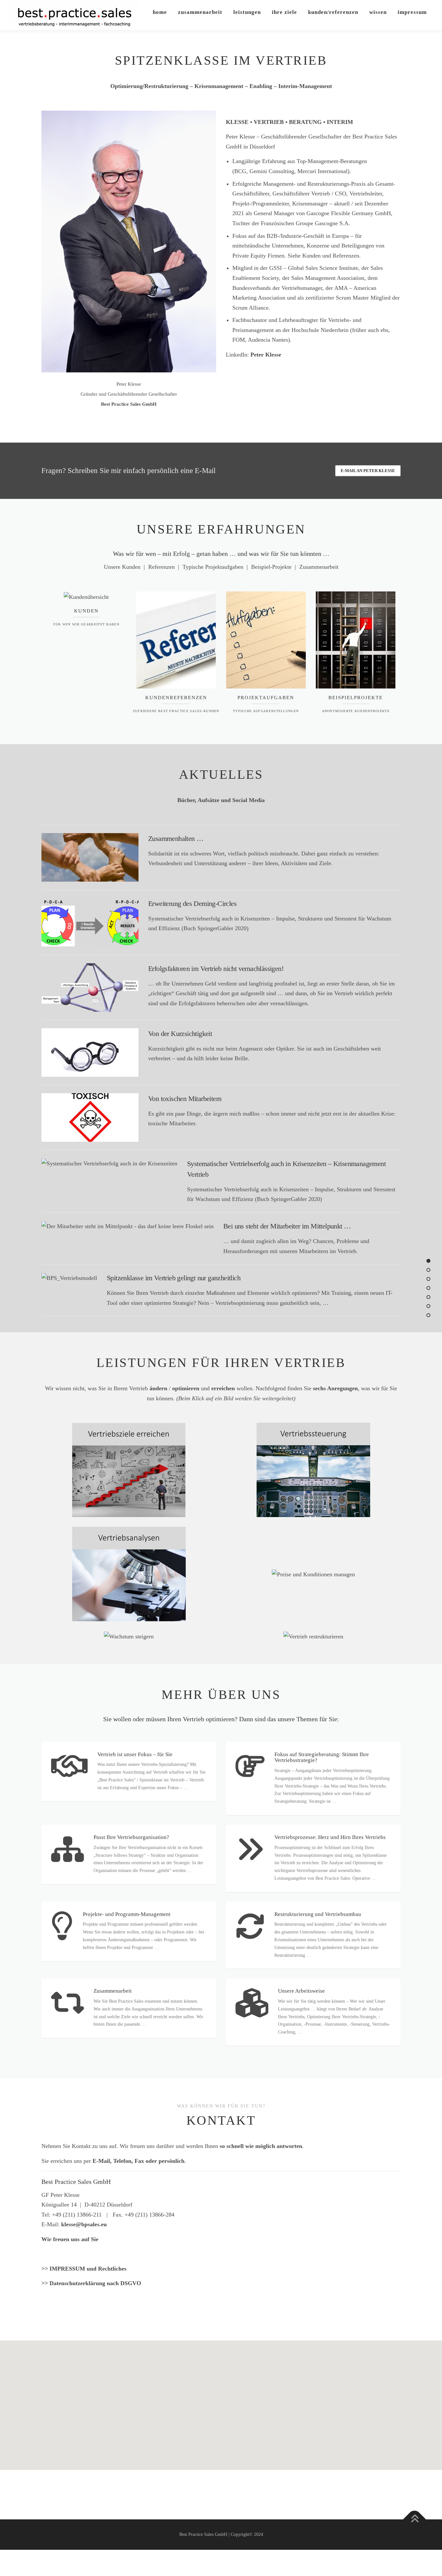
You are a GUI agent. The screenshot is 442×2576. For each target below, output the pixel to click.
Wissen (378, 12)
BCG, (241, 171)
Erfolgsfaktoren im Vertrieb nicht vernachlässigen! (216, 969)
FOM (239, 340)
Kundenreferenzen (176, 698)
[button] (221, 2395)
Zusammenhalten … (176, 838)
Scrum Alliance (250, 308)
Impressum (412, 12)
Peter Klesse (266, 355)
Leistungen (247, 12)
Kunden (86, 611)
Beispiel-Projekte (271, 567)
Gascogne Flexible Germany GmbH (349, 213)
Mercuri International (322, 171)
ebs (384, 330)
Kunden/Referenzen (333, 12)
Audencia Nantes (268, 340)
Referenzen (161, 567)
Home (160, 12)
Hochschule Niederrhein (320, 330)
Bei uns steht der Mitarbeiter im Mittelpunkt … (287, 1226)
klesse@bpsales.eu (84, 2224)
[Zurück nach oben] (415, 2520)
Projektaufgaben (266, 698)
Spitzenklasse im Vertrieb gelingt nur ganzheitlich (174, 1278)
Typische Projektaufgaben (213, 567)
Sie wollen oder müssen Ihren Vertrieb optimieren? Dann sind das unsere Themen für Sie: (221, 1719)
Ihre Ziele (284, 12)
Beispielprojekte (356, 698)
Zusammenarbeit (200, 12)
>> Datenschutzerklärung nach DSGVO (91, 2283)
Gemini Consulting (272, 171)
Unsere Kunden (122, 567)
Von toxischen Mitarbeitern (185, 1099)
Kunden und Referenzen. (331, 256)
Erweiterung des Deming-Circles (192, 903)
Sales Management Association (327, 278)
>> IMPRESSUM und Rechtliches (84, 2269)
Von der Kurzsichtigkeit (180, 1034)
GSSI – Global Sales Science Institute (314, 268)
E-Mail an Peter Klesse (368, 471)
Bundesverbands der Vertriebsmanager (277, 288)
